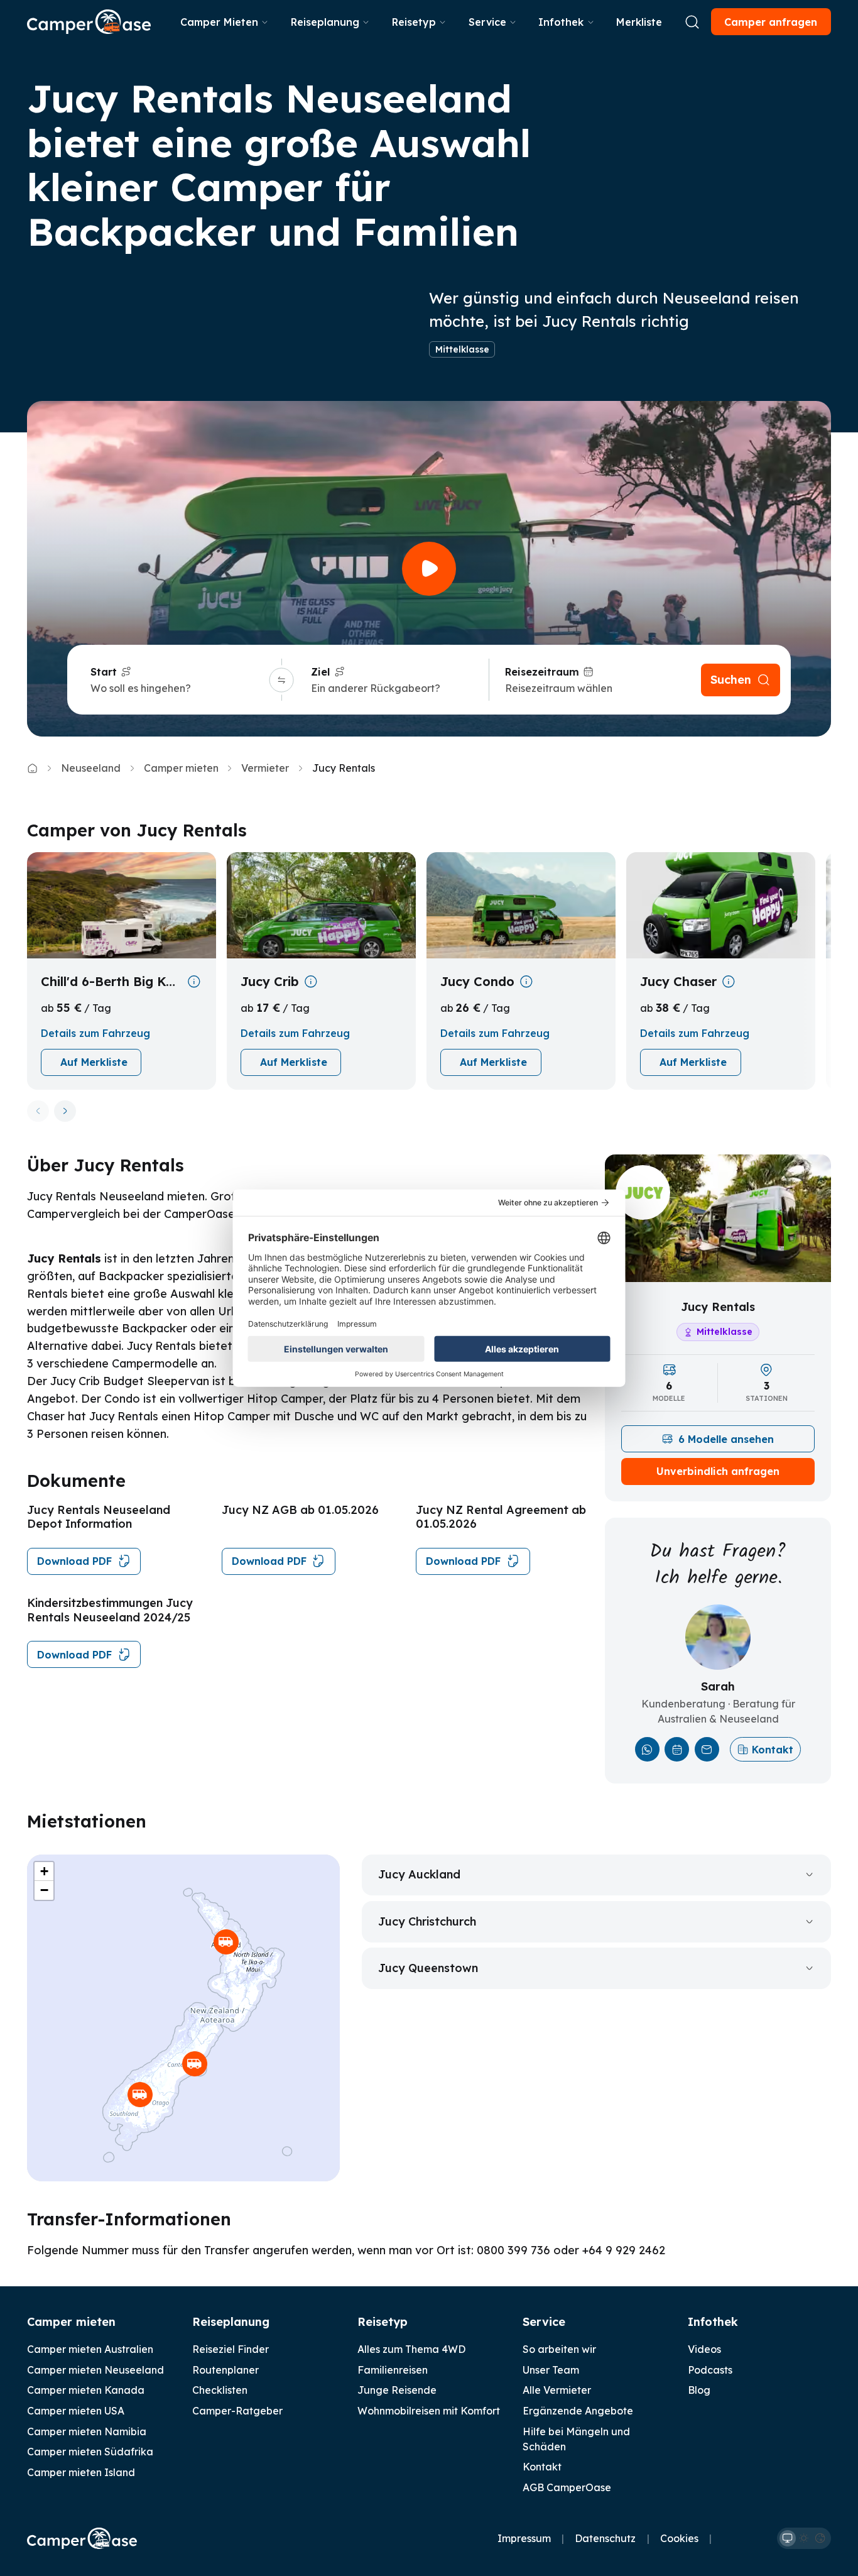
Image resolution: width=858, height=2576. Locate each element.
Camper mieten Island (81, 2472)
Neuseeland (91, 768)
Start (104, 672)
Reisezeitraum (542, 672)
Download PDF (74, 1561)
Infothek (561, 22)
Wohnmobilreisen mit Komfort (429, 2411)
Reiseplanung (325, 22)
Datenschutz (605, 2538)
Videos (704, 2349)
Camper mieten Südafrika (90, 2452)
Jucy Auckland (419, 1874)
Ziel (320, 672)
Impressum (524, 2538)
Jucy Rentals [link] (344, 768)
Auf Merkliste (94, 1062)
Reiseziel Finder (231, 2349)
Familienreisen (393, 2370)
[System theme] (788, 2538)
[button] (226, 1942)
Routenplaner (225, 2370)
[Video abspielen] (429, 569)
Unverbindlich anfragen (718, 1471)
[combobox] (178, 688)
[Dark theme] (820, 2538)
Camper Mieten (219, 22)
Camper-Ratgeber (237, 2411)
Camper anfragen (771, 22)
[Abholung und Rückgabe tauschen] (281, 680)
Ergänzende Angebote (578, 2411)
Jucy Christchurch (427, 1921)
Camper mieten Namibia (87, 2431)
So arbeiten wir (559, 2349)
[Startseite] (89, 22)
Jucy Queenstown (428, 1968)
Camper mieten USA (76, 2411)
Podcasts (710, 2370)
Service (487, 22)
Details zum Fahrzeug (95, 1033)
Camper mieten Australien (90, 2349)
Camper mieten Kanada (86, 2390)
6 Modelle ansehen (726, 1439)
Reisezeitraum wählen (559, 688)
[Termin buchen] (677, 1749)
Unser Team (551, 2370)
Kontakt (773, 1750)
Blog (699, 2390)
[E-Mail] (707, 1749)
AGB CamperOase (567, 2487)
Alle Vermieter (557, 2390)
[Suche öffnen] (692, 22)
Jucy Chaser (678, 981)
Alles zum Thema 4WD (411, 2349)
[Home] (32, 768)
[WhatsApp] (647, 1749)
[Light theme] (804, 2538)
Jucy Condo (477, 981)
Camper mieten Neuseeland (95, 2370)
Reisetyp (414, 22)
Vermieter (265, 768)
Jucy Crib (270, 981)
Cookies (679, 2538)
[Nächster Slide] (65, 1111)
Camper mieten (181, 768)
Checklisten (220, 2390)
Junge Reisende (397, 2390)
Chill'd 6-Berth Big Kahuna (111, 981)
